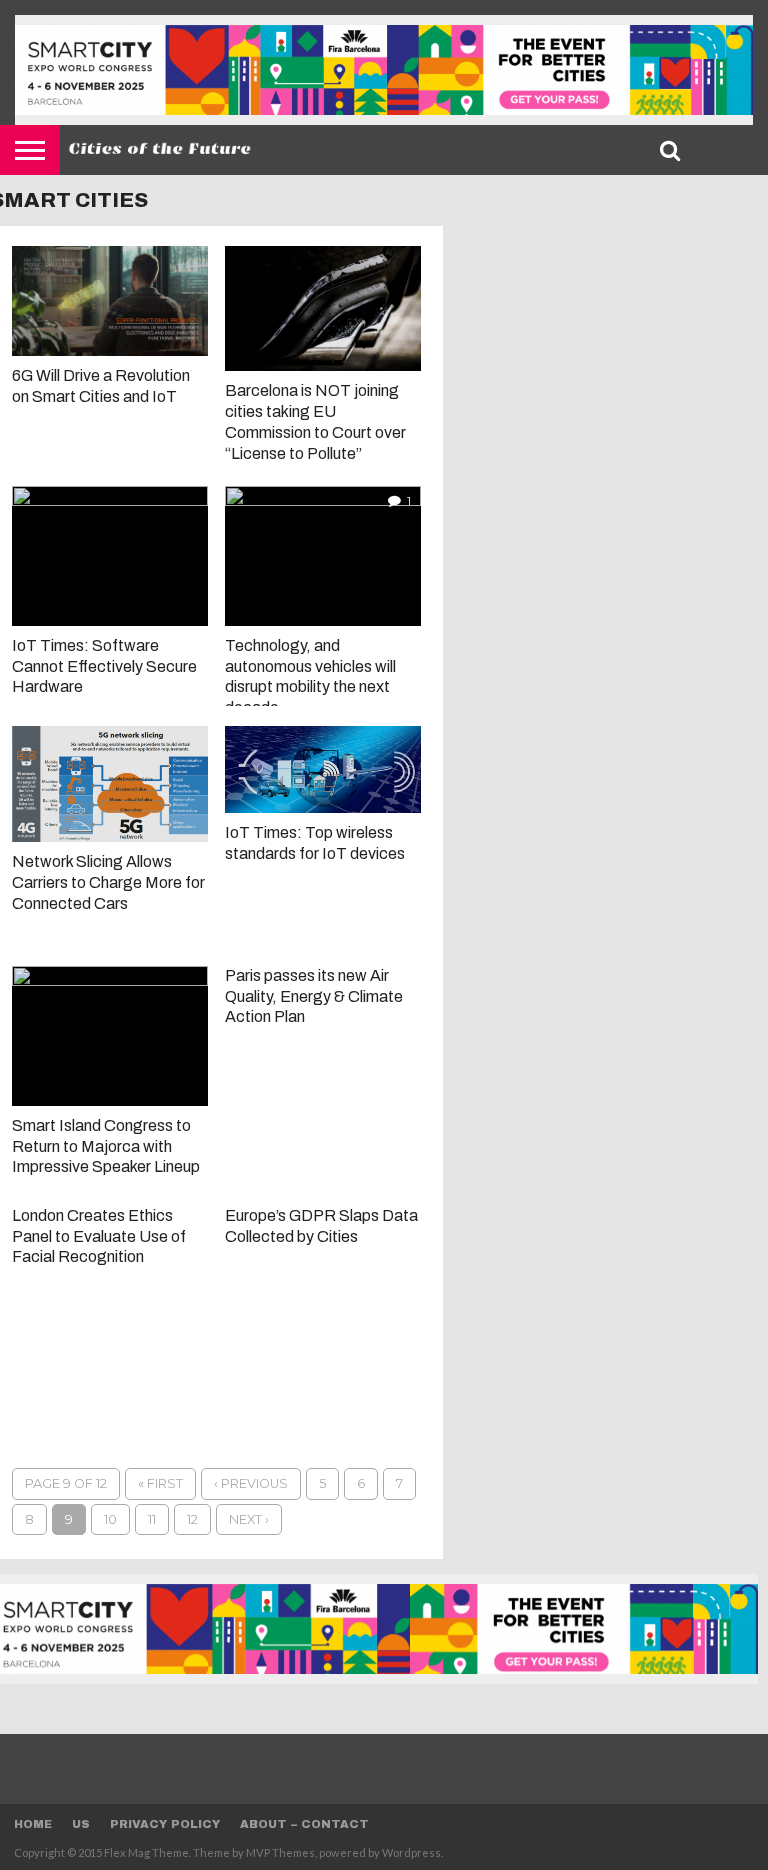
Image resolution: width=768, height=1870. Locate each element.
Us (81, 1824)
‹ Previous (251, 1483)
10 (110, 1519)
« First (160, 1483)
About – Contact (304, 1824)
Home (33, 1824)
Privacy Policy (165, 1824)
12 (192, 1519)
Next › (249, 1519)
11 (152, 1519)
